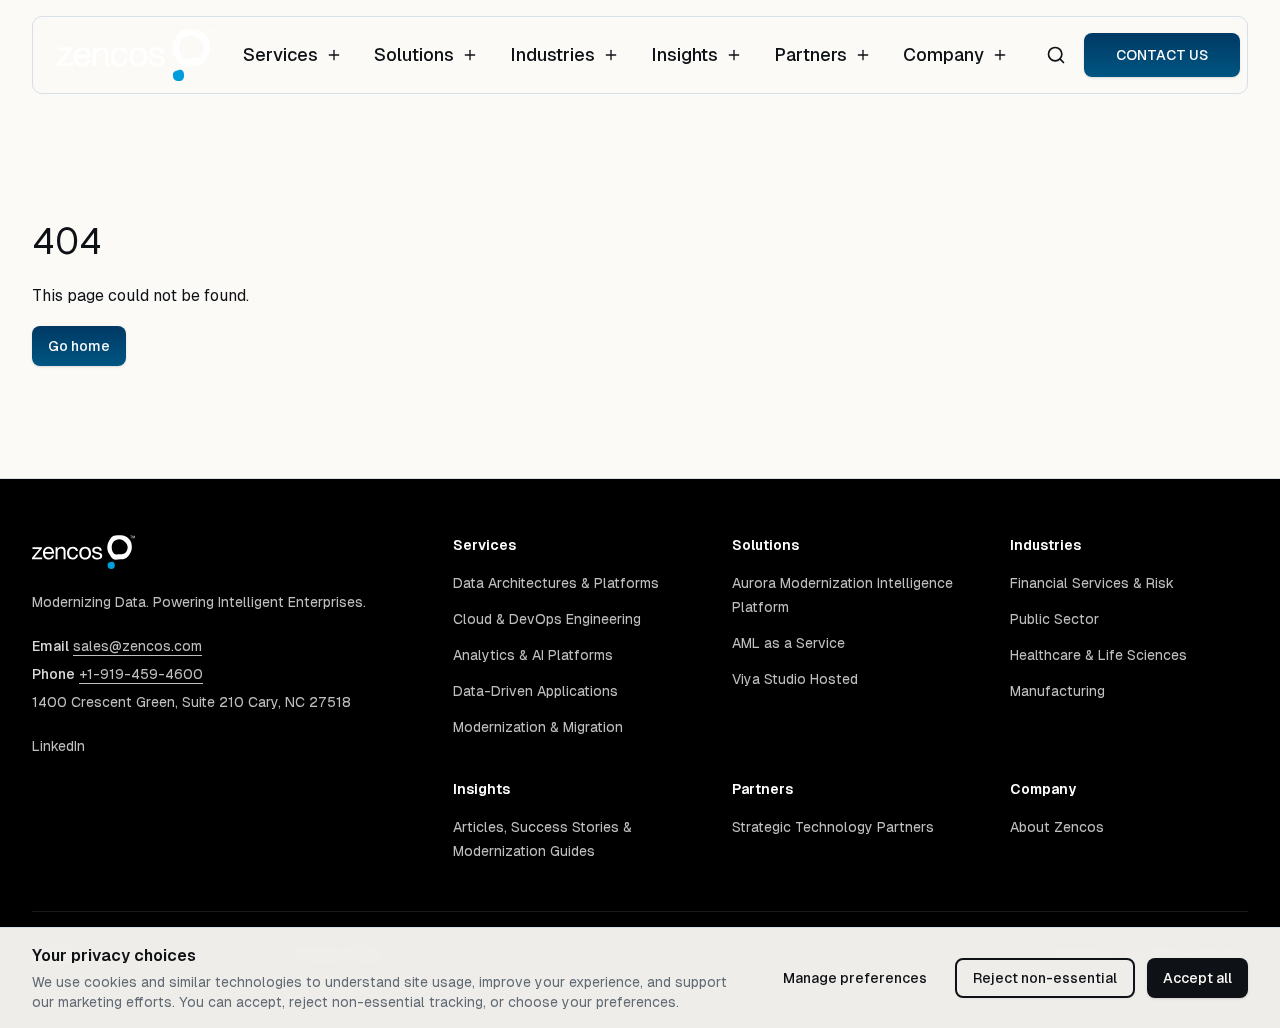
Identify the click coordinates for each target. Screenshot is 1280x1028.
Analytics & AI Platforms (533, 655)
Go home (79, 346)
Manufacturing (1057, 691)
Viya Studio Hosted (795, 679)
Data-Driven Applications (535, 691)
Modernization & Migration (538, 727)
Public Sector (1054, 619)
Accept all (1197, 978)
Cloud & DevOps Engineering (547, 619)
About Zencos (1057, 827)
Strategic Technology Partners (833, 827)
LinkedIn (58, 746)
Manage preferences (855, 978)
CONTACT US (1162, 55)
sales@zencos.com (137, 646)
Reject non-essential (1045, 978)
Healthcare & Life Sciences (1098, 655)
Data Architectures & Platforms (556, 583)
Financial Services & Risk (1092, 583)
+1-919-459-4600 (141, 674)
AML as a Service (788, 643)
